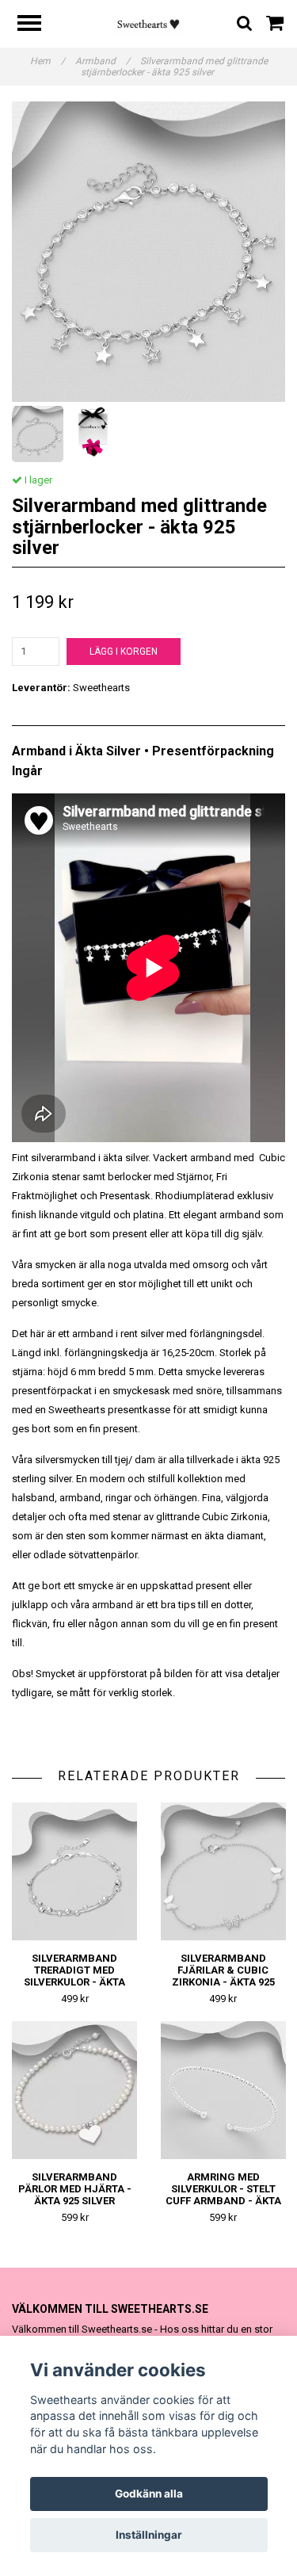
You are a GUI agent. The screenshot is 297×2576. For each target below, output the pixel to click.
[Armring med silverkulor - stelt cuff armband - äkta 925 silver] (224, 2090)
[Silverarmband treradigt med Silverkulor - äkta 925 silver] (75, 1871)
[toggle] (37, 25)
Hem (48, 61)
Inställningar (149, 2535)
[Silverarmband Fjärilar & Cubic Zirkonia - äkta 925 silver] (224, 1871)
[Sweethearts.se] (148, 23)
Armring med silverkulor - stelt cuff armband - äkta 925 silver (223, 2195)
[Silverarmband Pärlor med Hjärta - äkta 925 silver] (75, 2090)
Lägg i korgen (124, 652)
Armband (103, 61)
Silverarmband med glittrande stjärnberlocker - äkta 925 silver (174, 67)
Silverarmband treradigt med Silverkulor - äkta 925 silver (74, 1976)
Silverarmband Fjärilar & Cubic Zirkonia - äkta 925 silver (223, 1976)
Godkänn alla (149, 2494)
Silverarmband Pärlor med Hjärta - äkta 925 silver (75, 2189)
